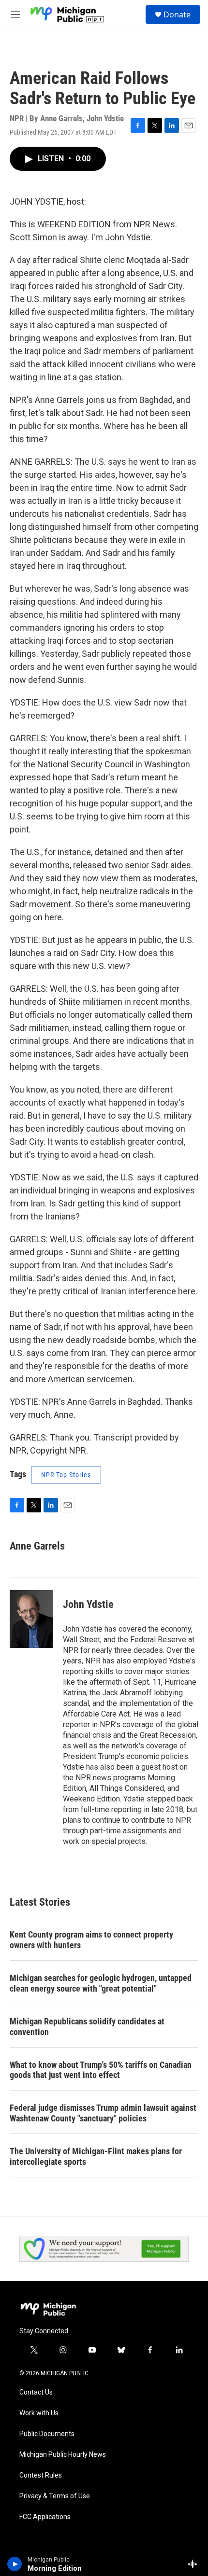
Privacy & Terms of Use (55, 2496)
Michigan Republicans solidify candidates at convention (87, 2027)
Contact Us (36, 2392)
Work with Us (39, 2413)
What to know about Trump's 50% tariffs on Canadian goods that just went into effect (101, 2070)
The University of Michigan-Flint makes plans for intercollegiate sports (96, 2156)
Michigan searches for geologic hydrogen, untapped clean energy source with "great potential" (101, 1983)
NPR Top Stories (66, 1475)
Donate (177, 14)
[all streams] (195, 2564)
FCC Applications (45, 2517)
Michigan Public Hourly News (63, 2455)
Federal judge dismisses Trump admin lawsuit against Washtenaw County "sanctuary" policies (103, 2113)
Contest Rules (41, 2475)
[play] (15, 2564)
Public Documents (47, 2434)
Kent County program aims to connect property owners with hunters (91, 1940)
